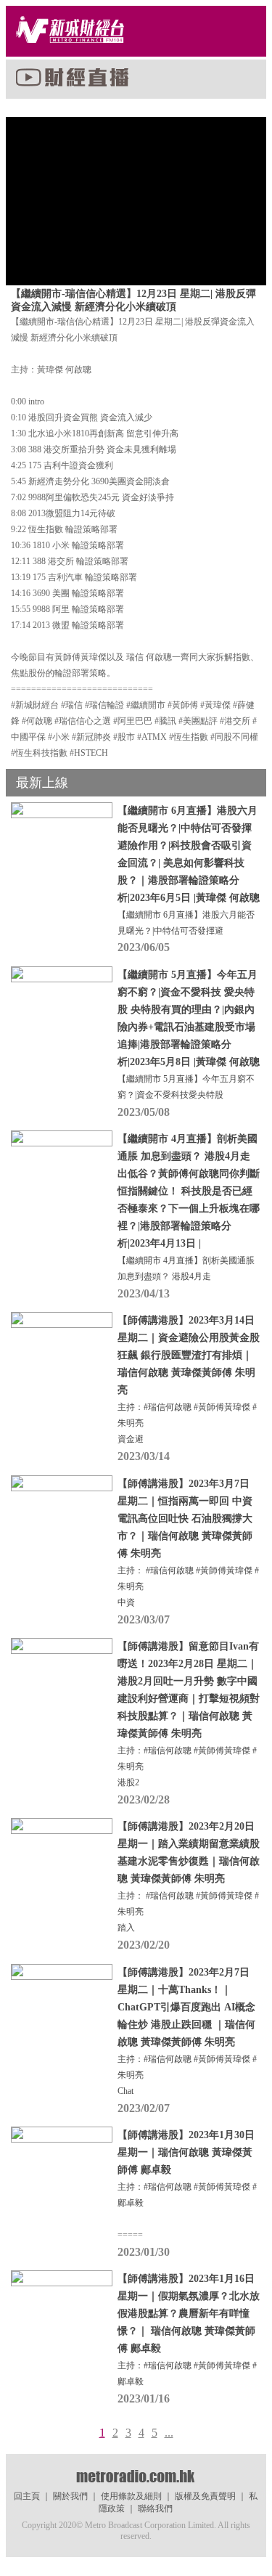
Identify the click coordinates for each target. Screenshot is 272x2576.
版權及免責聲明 (205, 2496)
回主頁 (27, 2496)
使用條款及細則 (131, 2496)
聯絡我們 (155, 2508)
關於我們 (70, 2496)
